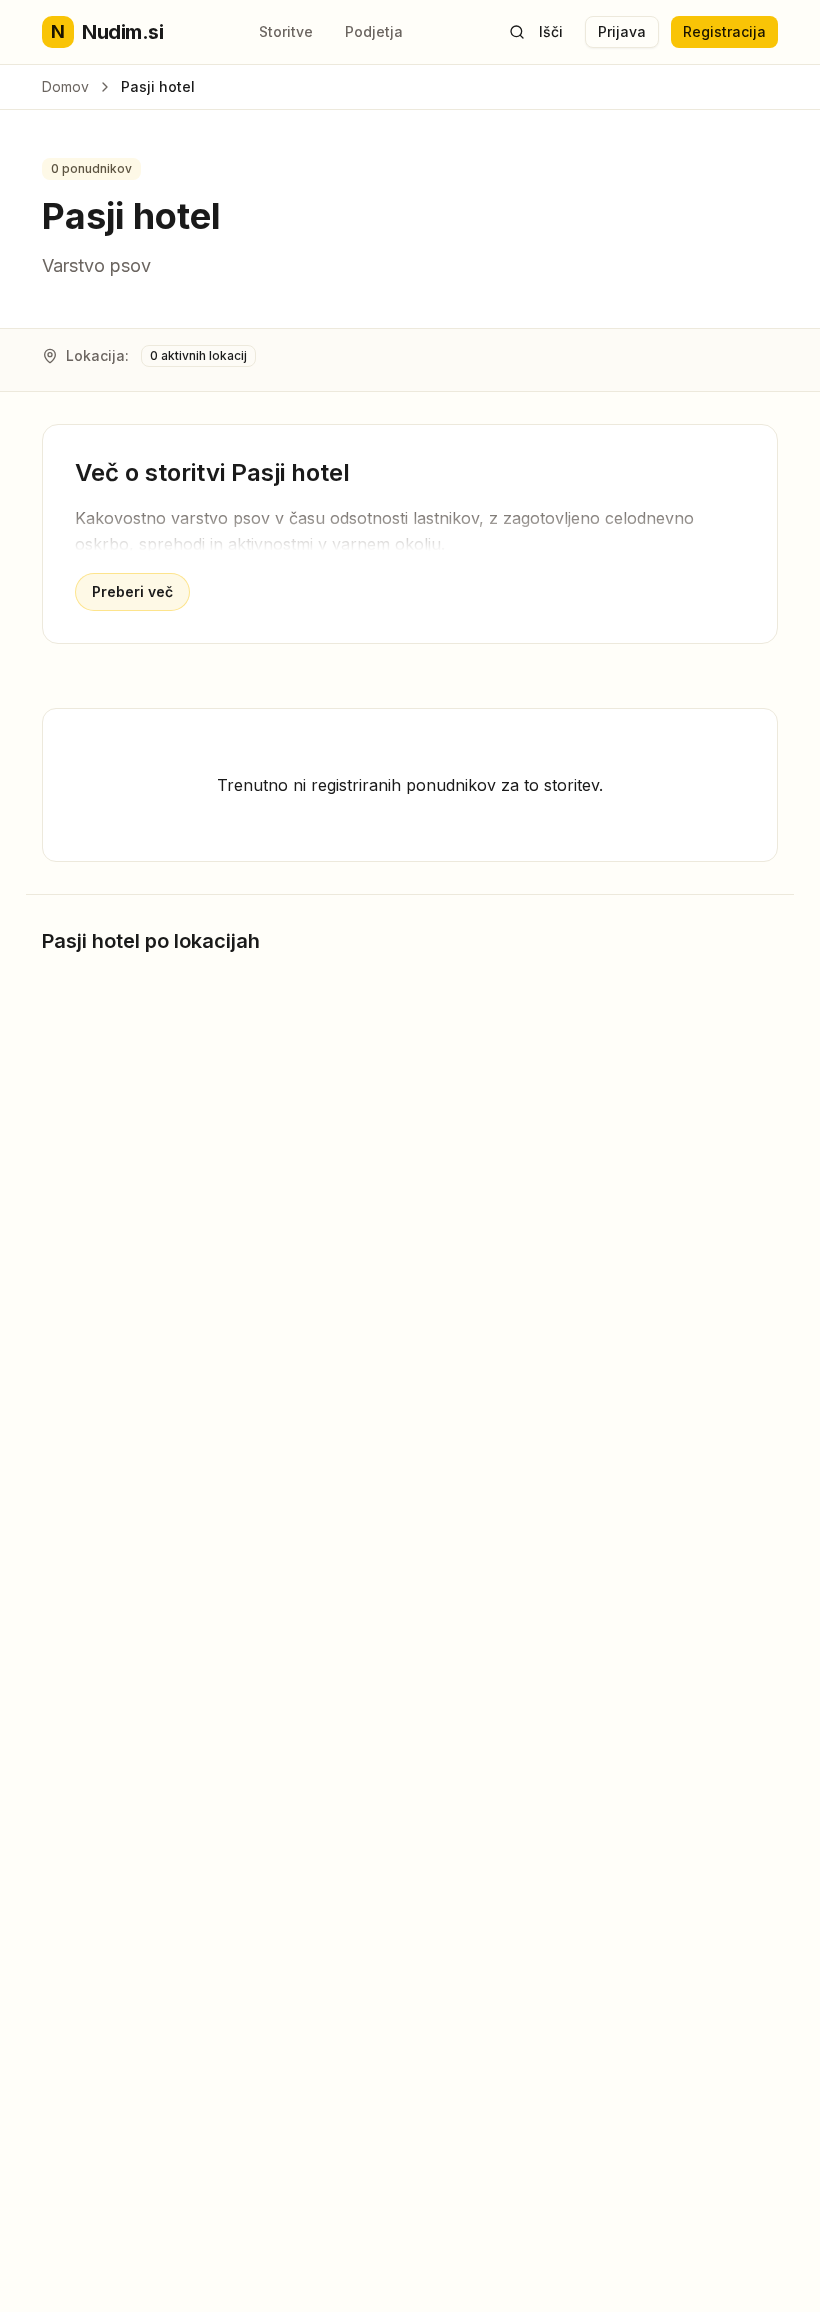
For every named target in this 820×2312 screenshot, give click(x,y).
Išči (551, 31)
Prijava (622, 31)
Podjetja (374, 31)
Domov (65, 86)
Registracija (724, 31)
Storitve (286, 31)
